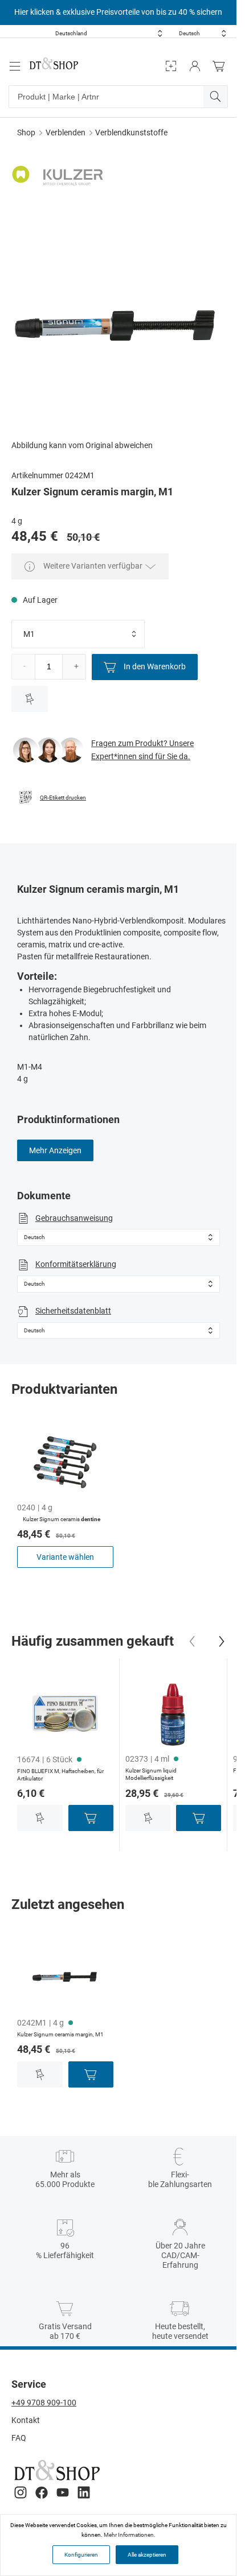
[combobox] (109, 33)
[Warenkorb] (222, 66)
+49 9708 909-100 (44, 2403)
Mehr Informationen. (130, 2535)
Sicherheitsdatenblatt (73, 1311)
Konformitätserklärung (76, 1264)
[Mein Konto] (195, 66)
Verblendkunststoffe (131, 132)
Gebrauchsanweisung (74, 1218)
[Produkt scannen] (171, 66)
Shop (26, 132)
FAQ (19, 2438)
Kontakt (26, 2420)
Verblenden (66, 132)
